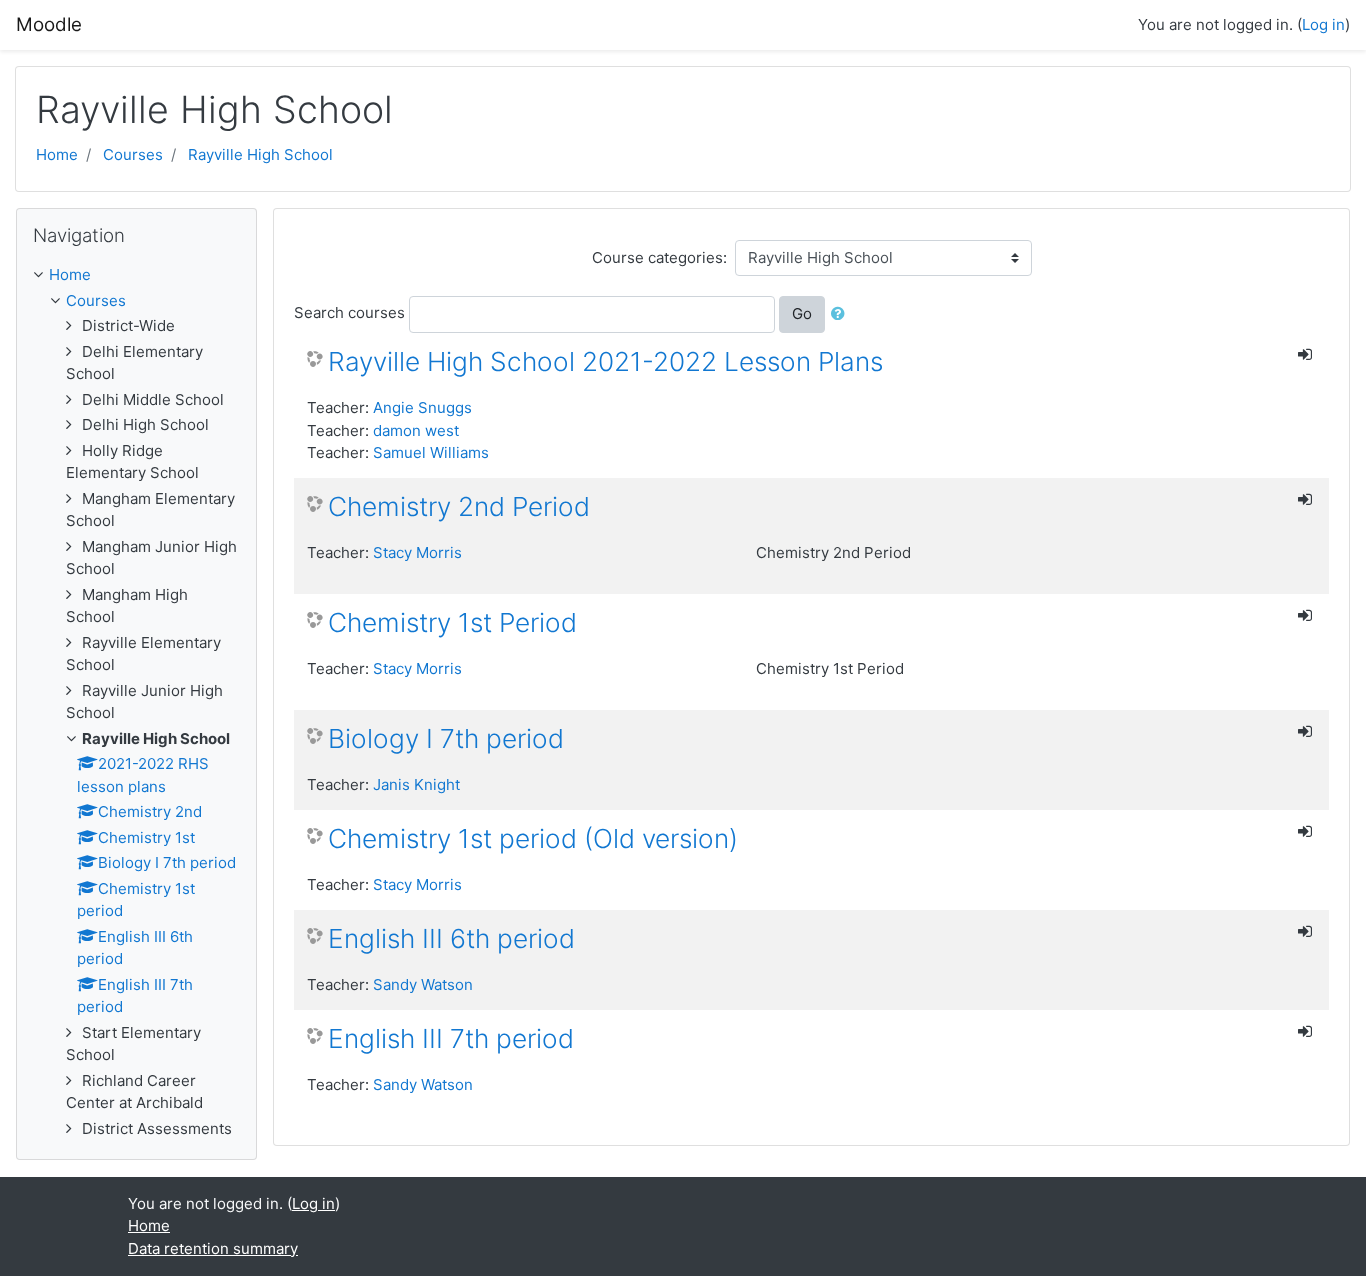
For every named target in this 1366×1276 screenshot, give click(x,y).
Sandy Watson (423, 984)
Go (802, 313)
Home (57, 154)
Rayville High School (260, 154)
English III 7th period (451, 1038)
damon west (416, 430)
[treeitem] (136, 275)
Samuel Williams (431, 452)
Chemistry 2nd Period (459, 506)
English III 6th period (451, 938)
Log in (1323, 24)
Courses (133, 154)
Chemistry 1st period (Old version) (533, 838)
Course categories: (659, 257)
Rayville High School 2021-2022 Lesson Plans (605, 361)
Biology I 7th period (446, 738)
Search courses (349, 312)
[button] (842, 314)
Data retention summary (213, 1248)
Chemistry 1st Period (452, 622)
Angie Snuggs (422, 407)
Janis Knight (416, 784)
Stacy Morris (417, 552)
